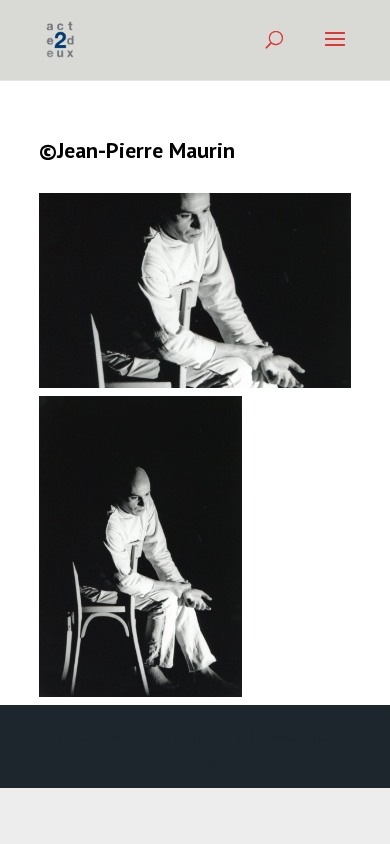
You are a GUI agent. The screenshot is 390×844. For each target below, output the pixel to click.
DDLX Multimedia (191, 736)
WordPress (195, 760)
